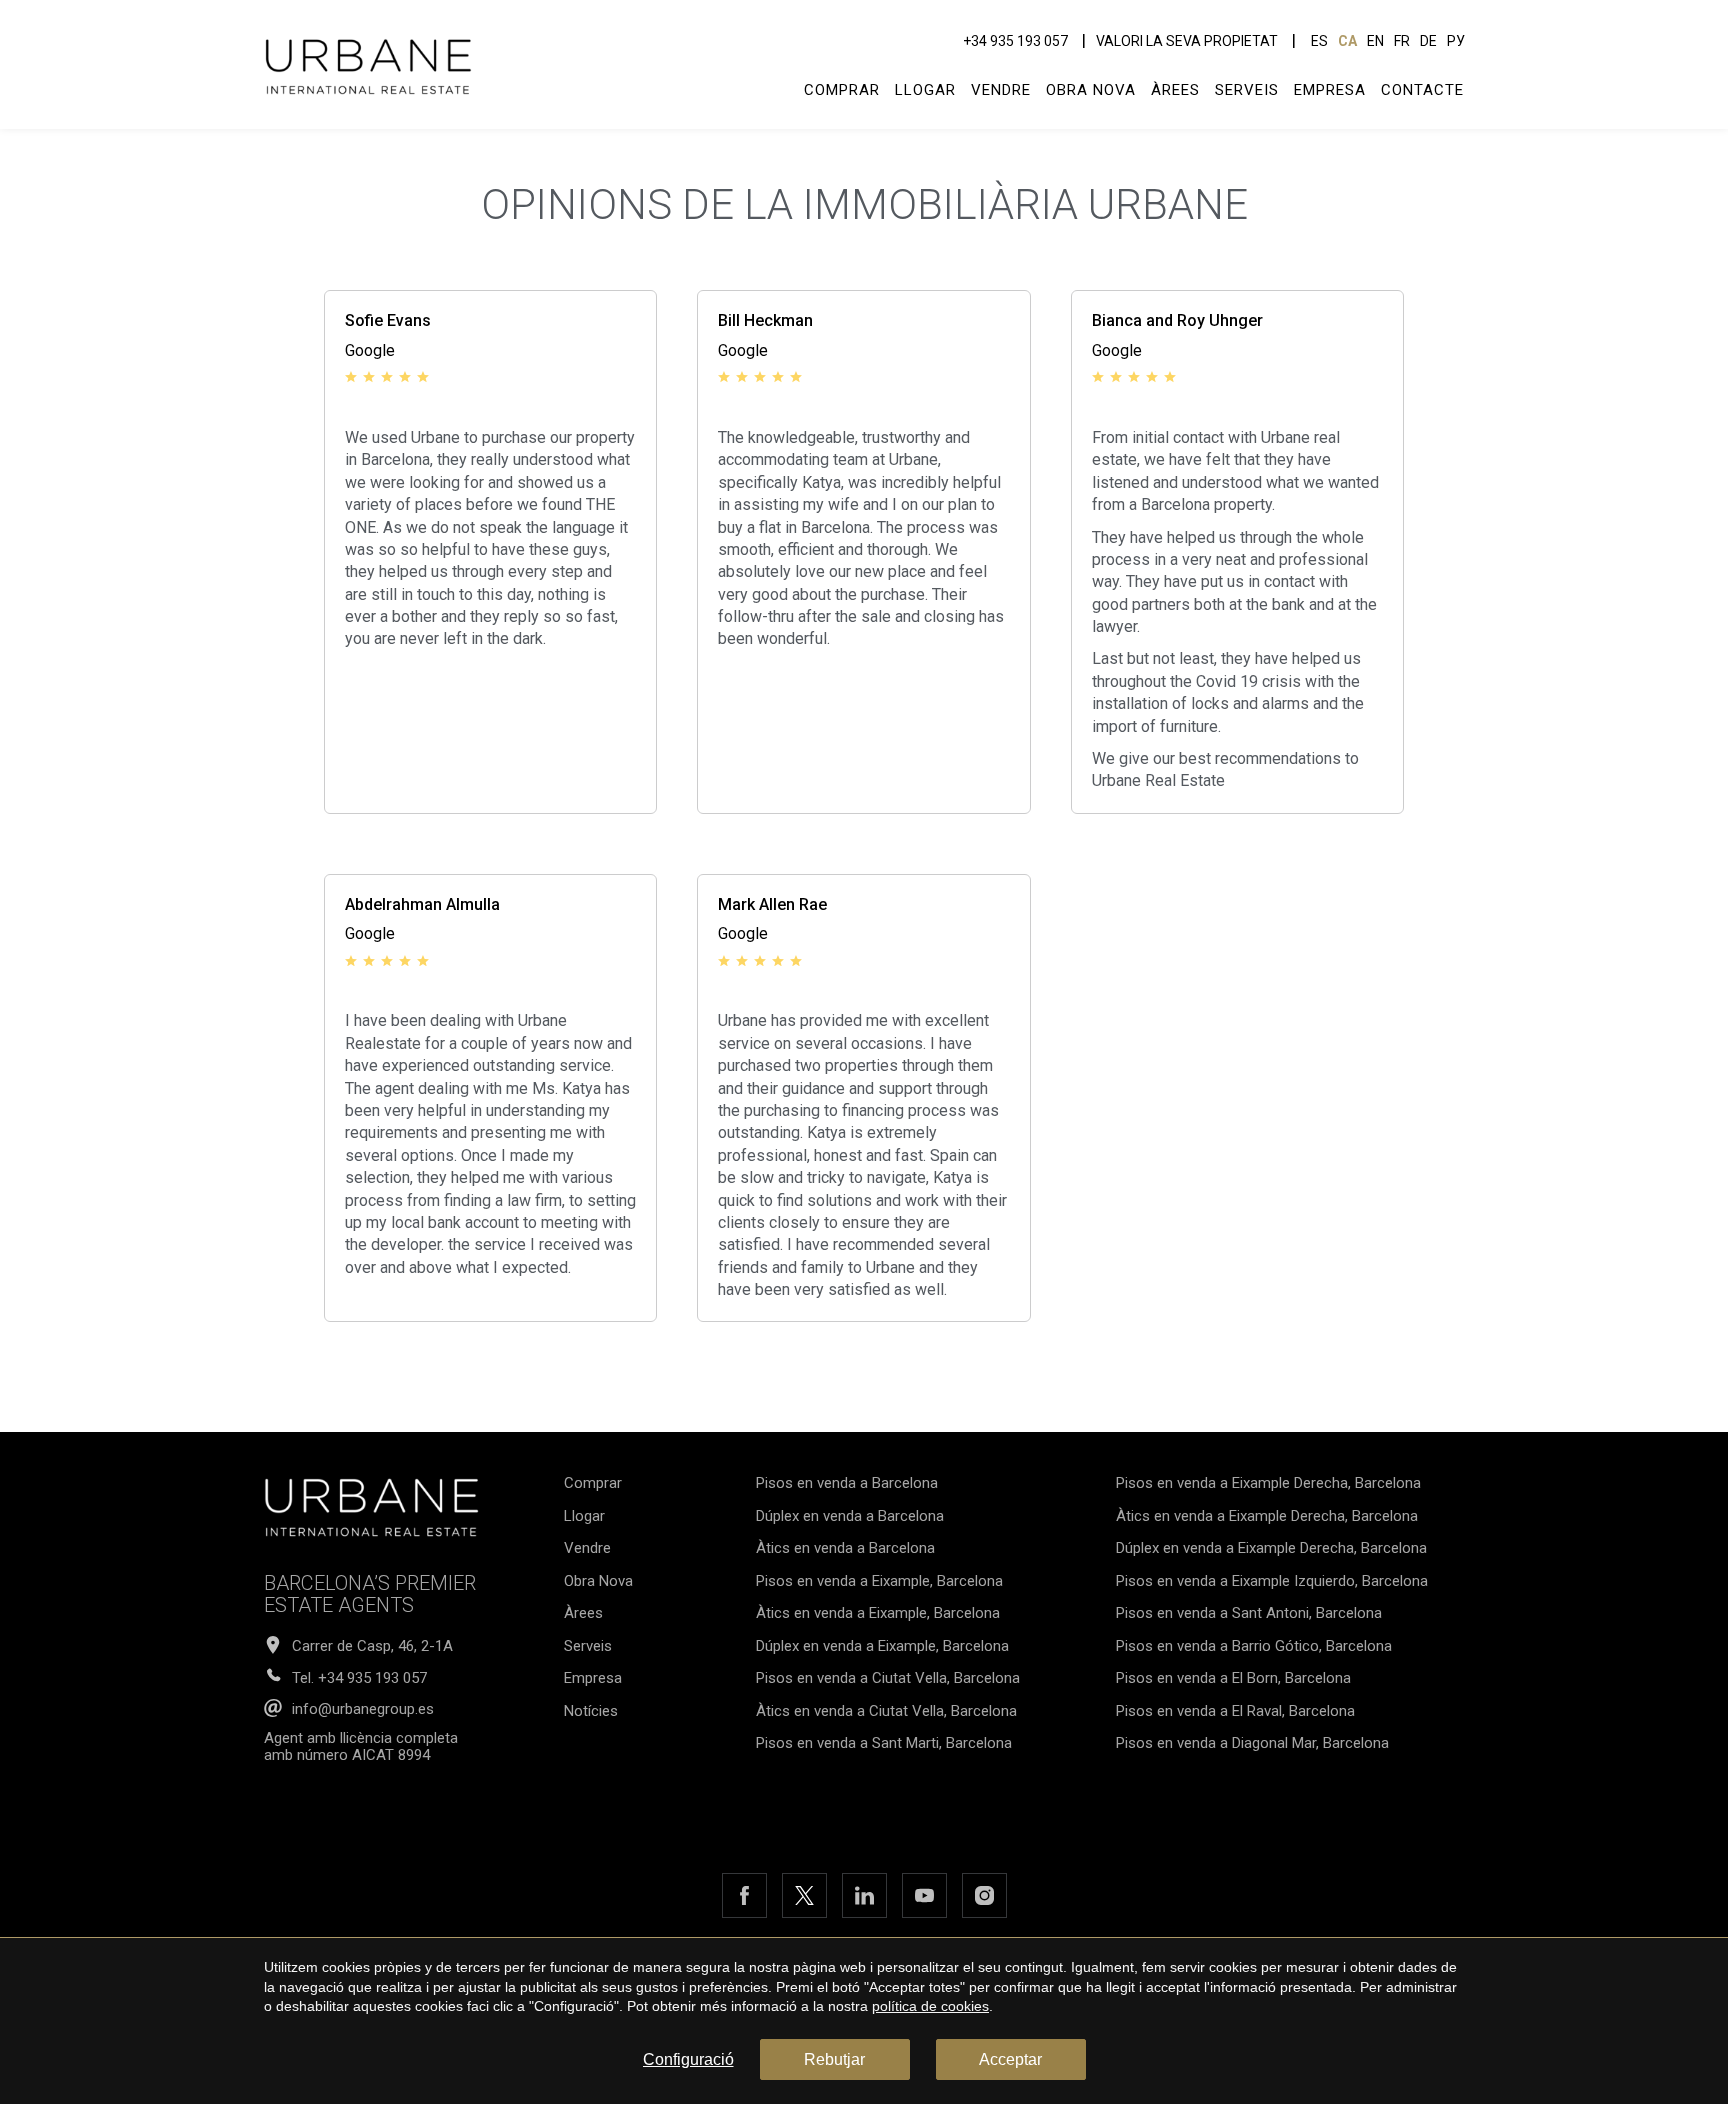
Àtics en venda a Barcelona (845, 1548)
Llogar (925, 90)
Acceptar (1010, 2059)
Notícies (591, 1711)
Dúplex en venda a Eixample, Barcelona (882, 1646)
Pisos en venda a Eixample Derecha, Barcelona (1268, 1483)
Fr (1402, 41)
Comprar (842, 90)
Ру (1456, 41)
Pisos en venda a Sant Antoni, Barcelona (1249, 1613)
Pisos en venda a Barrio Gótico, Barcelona (1254, 1646)
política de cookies (930, 2006)
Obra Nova (1091, 90)
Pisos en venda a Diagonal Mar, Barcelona (1252, 1743)
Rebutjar (834, 2059)
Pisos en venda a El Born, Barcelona (1233, 1678)
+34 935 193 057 (1015, 41)
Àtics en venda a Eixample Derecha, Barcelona (1267, 1516)
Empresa (1330, 90)
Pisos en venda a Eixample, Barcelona (879, 1581)
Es (1319, 41)
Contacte (1422, 90)
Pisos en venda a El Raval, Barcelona (1235, 1711)
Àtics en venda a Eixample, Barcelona (878, 1613)
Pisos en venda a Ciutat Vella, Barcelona (888, 1678)
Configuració (688, 2059)
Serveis (1247, 90)
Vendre (1001, 90)
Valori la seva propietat (1187, 41)
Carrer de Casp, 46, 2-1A (372, 1646)
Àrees (1175, 90)
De (1428, 41)
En (1375, 41)
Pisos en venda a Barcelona (847, 1483)
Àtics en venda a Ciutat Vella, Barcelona (886, 1711)
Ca (1347, 41)
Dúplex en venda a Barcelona (850, 1516)
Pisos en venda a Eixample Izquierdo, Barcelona (1272, 1581)
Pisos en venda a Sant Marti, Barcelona (884, 1743)
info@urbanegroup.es (363, 1709)
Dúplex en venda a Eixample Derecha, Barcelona (1271, 1548)
